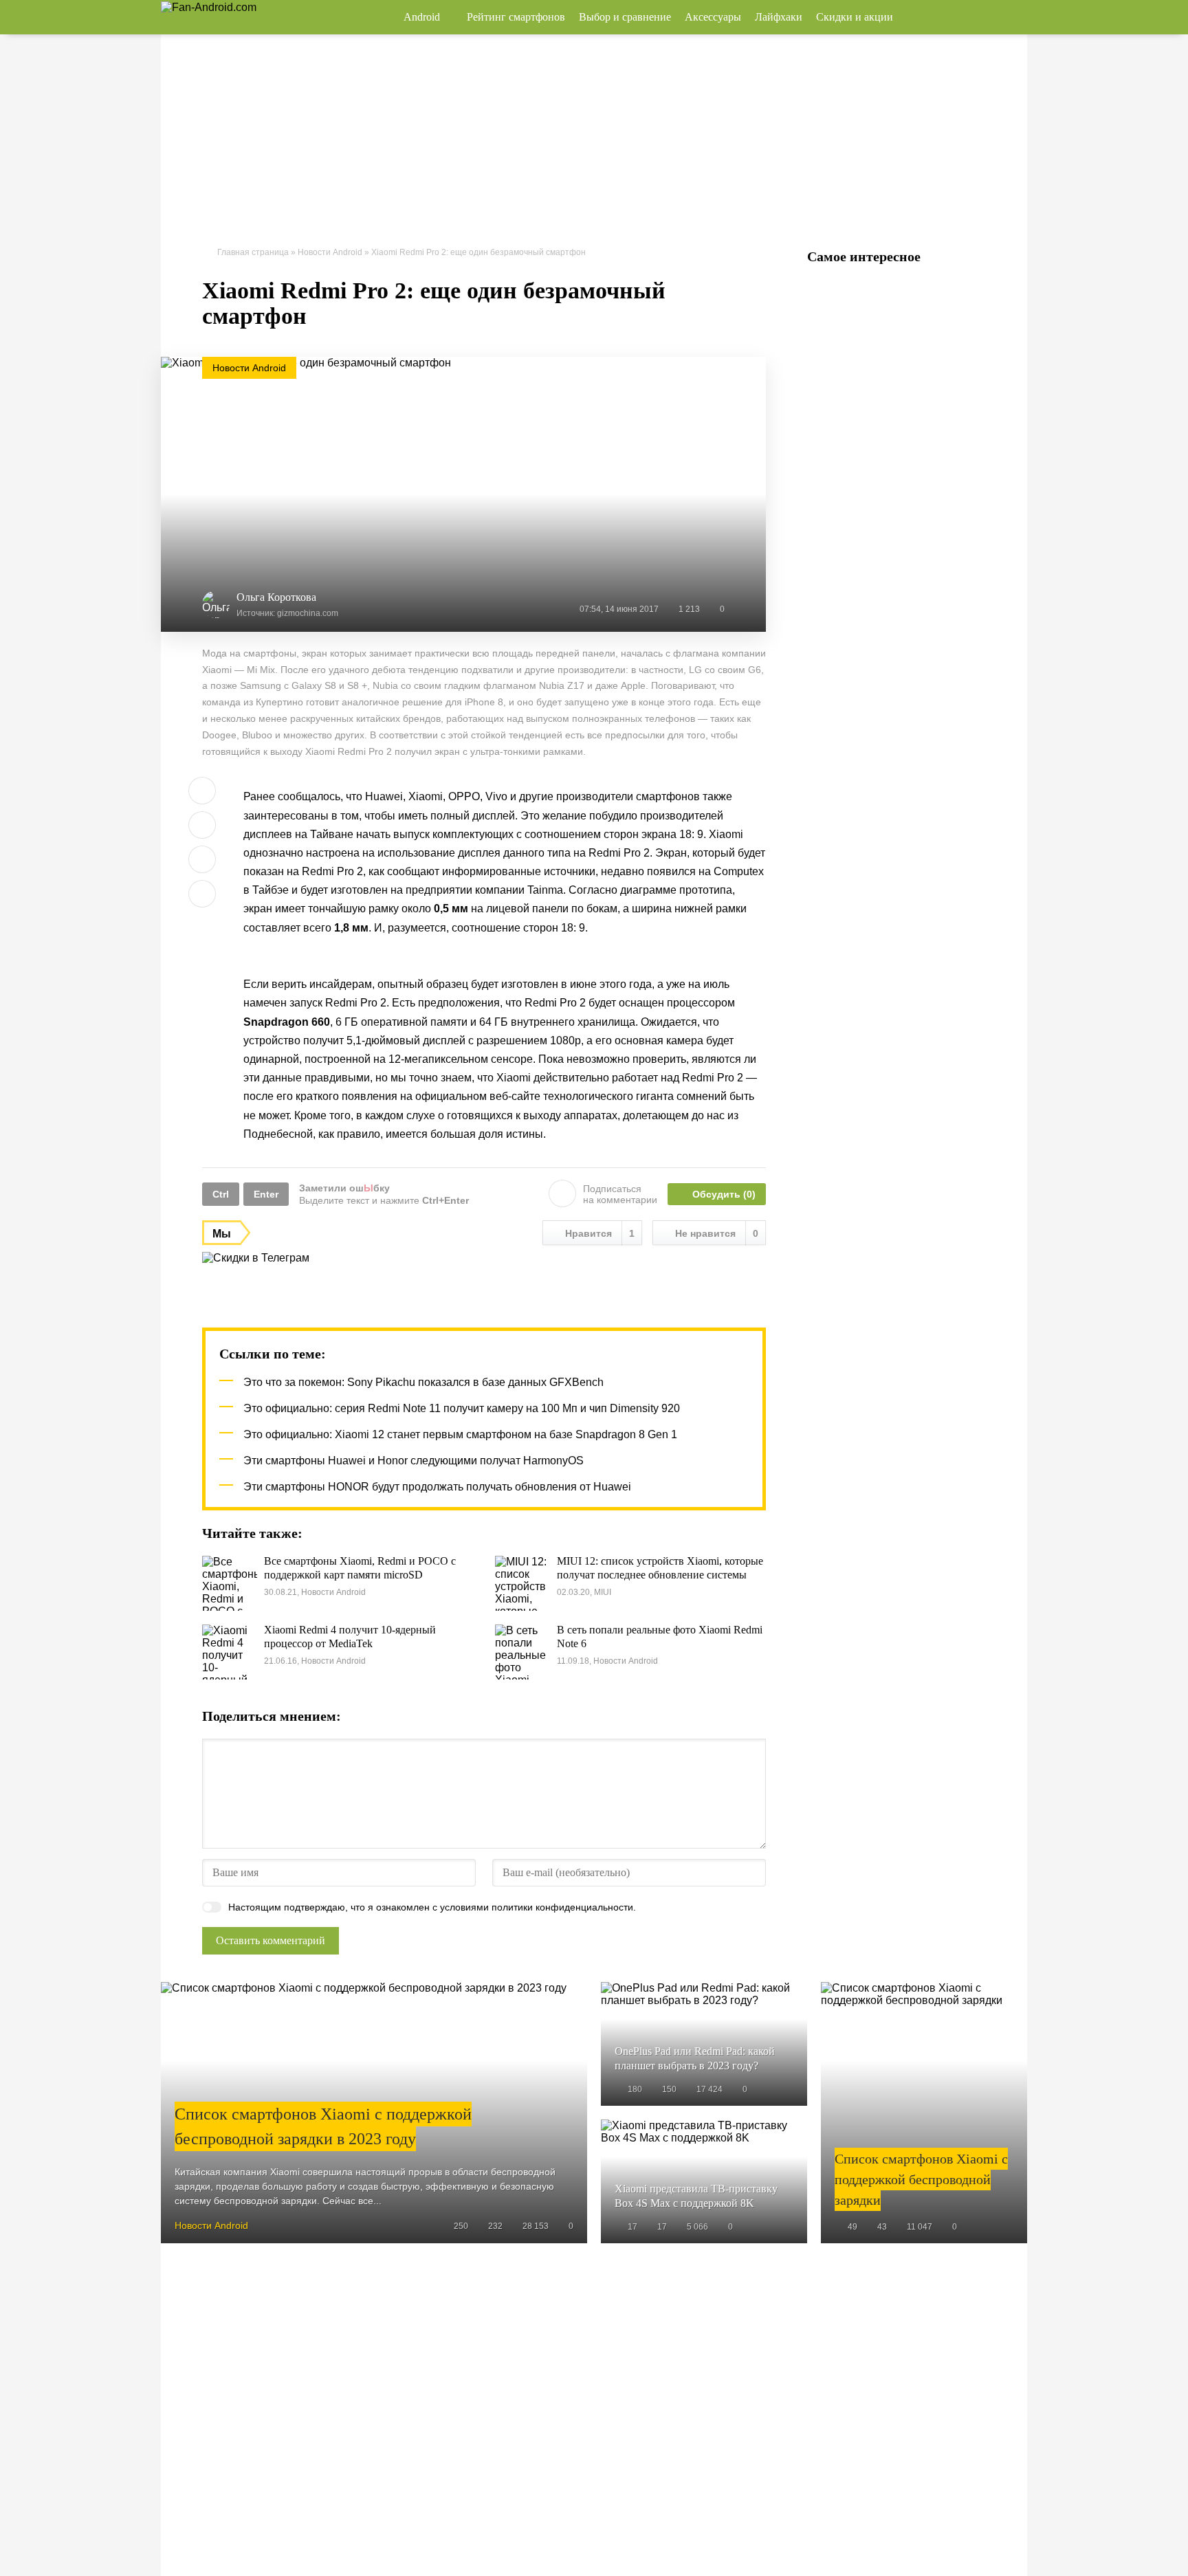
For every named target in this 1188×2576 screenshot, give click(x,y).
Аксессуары (713, 17)
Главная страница (253, 252)
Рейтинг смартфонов (516, 17)
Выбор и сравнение (625, 17)
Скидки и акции (855, 17)
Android (422, 17)
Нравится (600, 1233)
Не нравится (717, 1233)
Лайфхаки (779, 17)
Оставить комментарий (271, 1940)
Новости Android (330, 252)
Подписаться (620, 1194)
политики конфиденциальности (562, 1907)
